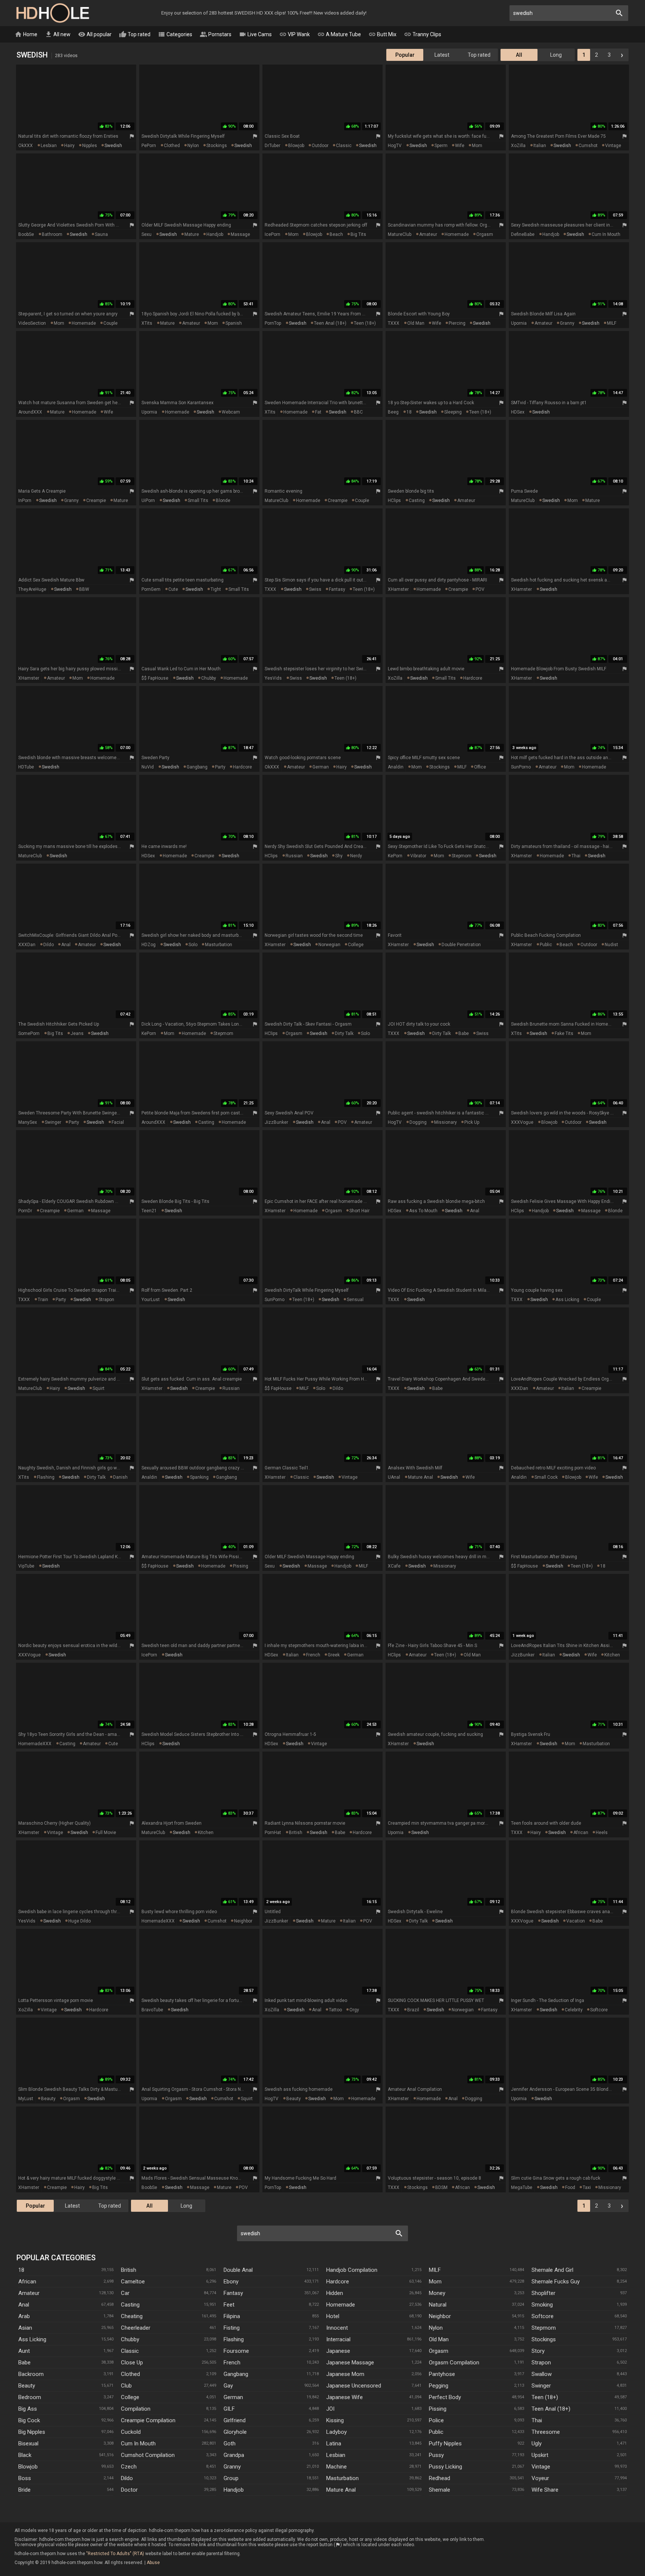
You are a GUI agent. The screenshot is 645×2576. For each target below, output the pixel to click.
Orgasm (439, 2351)
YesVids (273, 678)
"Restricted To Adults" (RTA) (115, 2554)
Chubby (130, 2339)
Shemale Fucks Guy (556, 2282)
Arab (24, 2316)
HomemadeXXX (35, 1744)
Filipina (232, 2316)
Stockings (544, 2339)
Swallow (542, 2374)
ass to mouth (423, 1211)
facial (118, 1122)
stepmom (462, 856)
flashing (46, 1477)
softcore (599, 2010)
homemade (457, 234)
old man (416, 323)
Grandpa (234, 2455)
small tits (198, 500)
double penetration (461, 945)
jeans (77, 1033)
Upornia (519, 323)
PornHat (273, 1833)
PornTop (273, 323)
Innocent (337, 2328)
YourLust (151, 1300)
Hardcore (338, 2282)
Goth (230, 2444)
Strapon (541, 2363)
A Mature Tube (339, 34)
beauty (48, 2099)
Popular (405, 55)
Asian (25, 2328)
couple (110, 323)
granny (567, 323)
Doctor (129, 2490)
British (129, 2270)
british (296, 1833)
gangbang (197, 767)
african (581, 1833)
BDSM (441, 2187)
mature (192, 234)
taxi (587, 2187)
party (220, 767)
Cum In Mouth (138, 2444)
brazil (413, 2010)
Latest (442, 55)
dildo (49, 945)
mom (477, 146)
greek (334, 1655)
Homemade (341, 2305)
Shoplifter (543, 2293)
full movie (106, 1833)
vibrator (418, 856)
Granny (232, 2467)
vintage (613, 146)
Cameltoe (133, 2282)
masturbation (219, 945)
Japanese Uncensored (354, 2386)
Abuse (153, 2563)
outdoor (320, 146)
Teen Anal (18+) (551, 2409)
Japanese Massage (350, 2363)
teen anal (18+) (330, 323)
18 (409, 412)
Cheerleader (136, 2328)
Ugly (537, 2444)
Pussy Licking (445, 2467)
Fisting (232, 2328)
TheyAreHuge (32, 589)
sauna (101, 234)
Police (436, 2420)
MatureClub (400, 234)
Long (556, 55)
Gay (228, 2386)
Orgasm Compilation (454, 2363)
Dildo (127, 2478)
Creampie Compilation (148, 2420)
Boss (25, 2478)
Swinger (541, 2386)
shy (339, 856)
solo (193, 945)
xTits (147, 323)
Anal (24, 2305)
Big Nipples (32, 2432)
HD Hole (52, 13)
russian (294, 856)
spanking (199, 1477)
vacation (576, 1921)
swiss (315, 589)
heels (602, 1833)
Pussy (436, 2455)
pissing (241, 1566)
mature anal (420, 1477)
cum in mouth (606, 234)
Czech (129, 2467)
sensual (355, 1300)
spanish (234, 323)
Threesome (546, 2432)
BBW (84, 589)
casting (417, 500)
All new (58, 34)
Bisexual (28, 2444)
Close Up (132, 2363)
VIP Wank (295, 34)
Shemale (440, 2490)
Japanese (338, 2351)
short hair (359, 1211)
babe (464, 1033)
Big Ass (28, 2409)
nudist (611, 945)
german (321, 767)
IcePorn (272, 234)
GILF (229, 2409)
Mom (435, 2282)
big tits (358, 234)
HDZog (149, 945)
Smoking (542, 2305)
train (43, 1300)
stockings (217, 146)
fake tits (564, 1033)
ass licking (567, 1300)
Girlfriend (235, 2420)
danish (120, 1477)
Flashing (234, 2339)
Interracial (338, 2339)
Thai (537, 2420)
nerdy (356, 856)
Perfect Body (445, 2397)
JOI (330, 2409)
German (233, 2397)
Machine (336, 2467)
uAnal (394, 1477)
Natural (438, 2305)
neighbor (243, 1921)
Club (126, 2386)
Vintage (541, 2467)
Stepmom (544, 2328)
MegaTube (522, 2187)
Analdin (396, 767)
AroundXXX (30, 412)
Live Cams (255, 34)
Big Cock (29, 2420)
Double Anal (238, 2270)
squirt (99, 1388)
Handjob (234, 2490)
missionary (445, 1122)
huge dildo (80, 1921)
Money (437, 2293)
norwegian (329, 945)
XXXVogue (522, 1122)
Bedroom (30, 2397)
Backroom (31, 2374)
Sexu (147, 234)
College (130, 2397)
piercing (457, 323)
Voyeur (540, 2478)
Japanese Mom (345, 2374)
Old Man (439, 2339)
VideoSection (32, 323)
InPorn (25, 500)
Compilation (136, 2409)
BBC (358, 412)
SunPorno (521, 767)
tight (216, 589)
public (546, 945)
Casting (130, 2305)
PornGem (151, 589)
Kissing (335, 2420)
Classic (130, 2351)
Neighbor (440, 2316)
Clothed (130, 2374)
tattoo (335, 2010)
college (356, 945)
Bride (24, 2490)
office (480, 767)
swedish (113, 146)
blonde (223, 500)
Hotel (333, 2316)
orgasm (485, 234)
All (519, 55)
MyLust (26, 2099)
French (232, 2363)
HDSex (518, 412)
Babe (24, 2363)
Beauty (27, 2386)
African (27, 2282)
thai (576, 856)
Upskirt (540, 2455)
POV (480, 589)
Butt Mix (382, 34)
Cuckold (131, 2432)
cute (173, 589)
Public (436, 2432)
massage (240, 234)
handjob (215, 234)
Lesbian (336, 2455)
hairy (69, 146)
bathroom (52, 234)
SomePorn (29, 1033)
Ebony (231, 2282)
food (570, 2187)
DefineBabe (523, 234)
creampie (96, 500)
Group (231, 2478)
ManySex (28, 1122)
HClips (394, 500)
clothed (172, 146)
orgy (354, 2010)
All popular (95, 34)
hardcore (473, 678)
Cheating (132, 2316)
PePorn (149, 146)
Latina (334, 2444)
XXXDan (27, 945)
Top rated (135, 34)
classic (344, 146)
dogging (418, 1122)
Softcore (543, 2316)
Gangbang (236, 2374)
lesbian (49, 146)
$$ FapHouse (155, 678)
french (313, 1655)
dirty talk (344, 1033)
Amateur (29, 2293)
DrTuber (272, 146)
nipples (90, 146)
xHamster (398, 589)
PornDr (25, 1211)
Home (26, 34)
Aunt (24, 2351)
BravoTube (152, 2010)
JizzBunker (276, 1122)
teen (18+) (365, 323)
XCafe (394, 1566)
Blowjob (28, 2467)
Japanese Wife (345, 2397)
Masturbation (342, 2478)
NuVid (148, 767)
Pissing (438, 2409)
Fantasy (233, 2293)
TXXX (394, 323)
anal (66, 945)
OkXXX (26, 146)
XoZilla (518, 146)
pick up (472, 1122)
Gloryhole (235, 2432)
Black (25, 2455)
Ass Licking (32, 2339)
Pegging (439, 2386)
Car (125, 2293)
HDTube (26, 767)
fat (318, 412)
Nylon (436, 2328)
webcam (231, 412)
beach (336, 234)
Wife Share (545, 2490)
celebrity (574, 2010)
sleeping (453, 412)
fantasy (337, 589)
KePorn (395, 856)
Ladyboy (336, 2432)
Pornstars (216, 34)
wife (460, 146)
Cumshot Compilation (148, 2455)
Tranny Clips (423, 34)
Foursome (236, 2351)
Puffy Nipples (445, 2444)
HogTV (395, 146)
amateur (428, 234)
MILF (612, 323)
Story (538, 2351)
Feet (229, 2305)
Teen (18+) (545, 2397)
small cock (546, 1477)
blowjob (296, 146)
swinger (53, 1122)
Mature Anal (341, 2490)
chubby (209, 678)
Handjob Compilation (352, 2270)
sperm (441, 146)
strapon (106, 1300)
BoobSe (26, 234)
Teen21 (149, 1211)
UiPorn (148, 500)
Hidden (335, 2293)
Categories (175, 34)
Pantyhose (442, 2374)
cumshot (588, 146)
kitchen (612, 1655)
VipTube (26, 1566)
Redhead (440, 2478)
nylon (193, 146)
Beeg (393, 412)
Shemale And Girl (552, 2270)
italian (540, 146)
